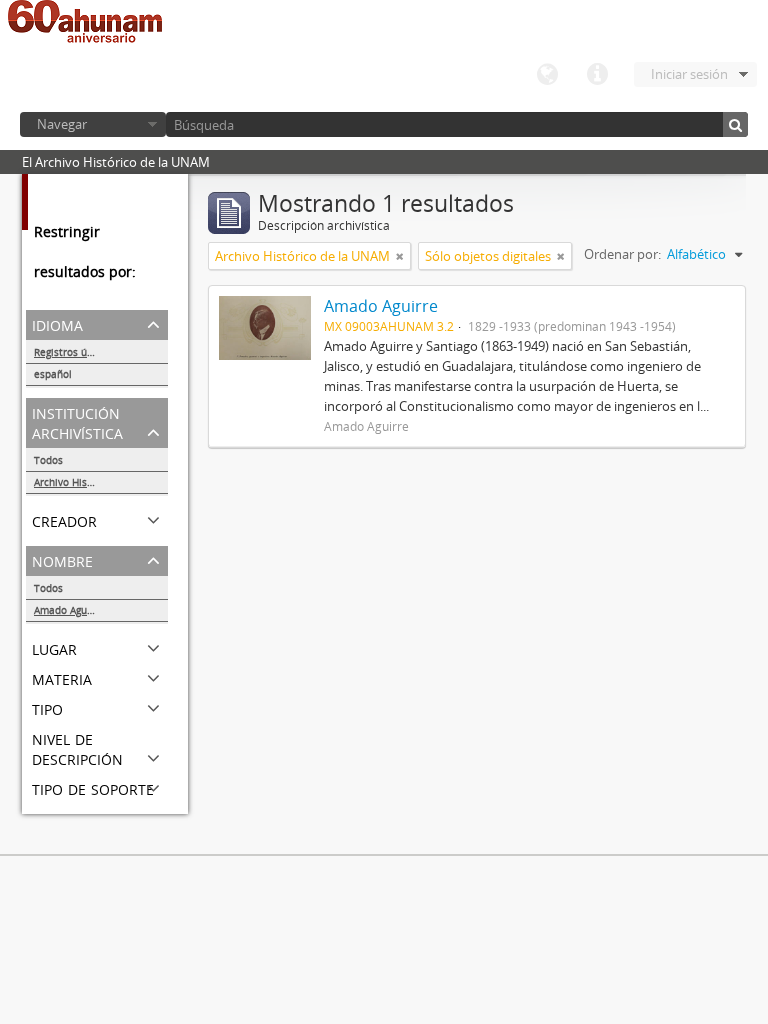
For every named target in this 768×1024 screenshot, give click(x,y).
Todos (48, 460)
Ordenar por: (622, 254)
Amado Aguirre (69, 610)
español (53, 374)
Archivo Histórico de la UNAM (101, 482)
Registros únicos (73, 352)
